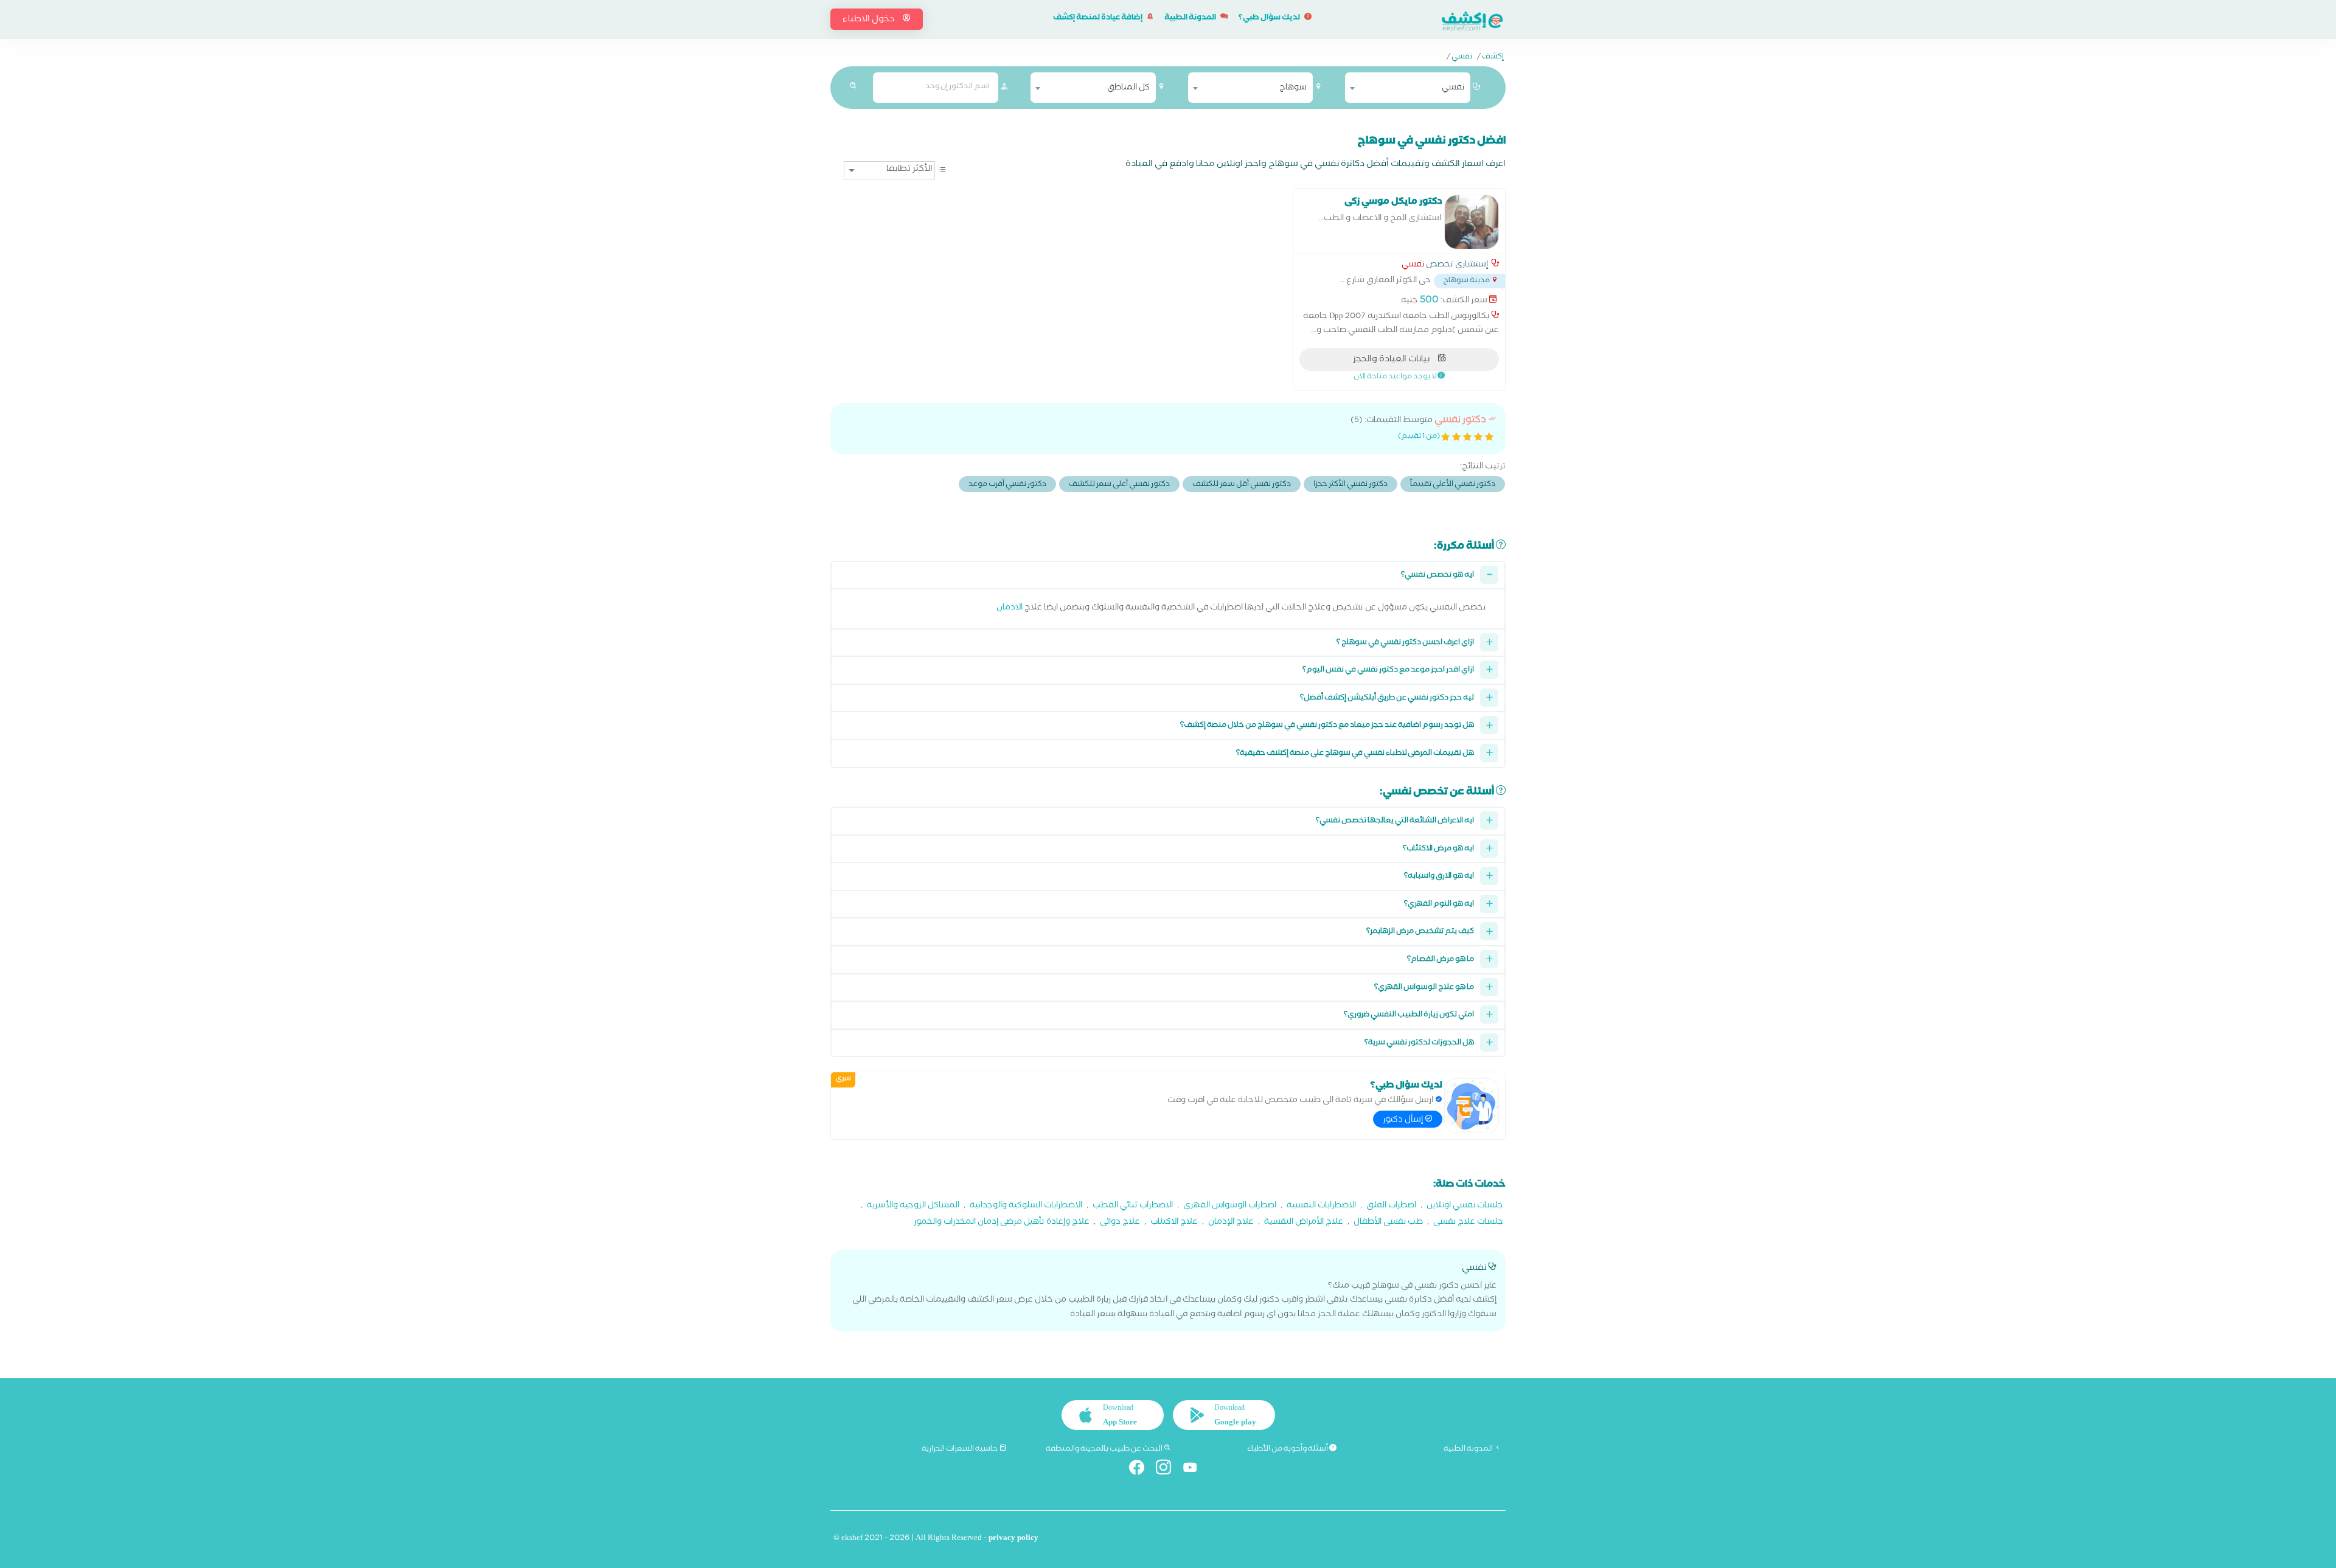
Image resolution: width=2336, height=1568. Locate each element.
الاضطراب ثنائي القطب (1133, 1206)
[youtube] (1195, 1470)
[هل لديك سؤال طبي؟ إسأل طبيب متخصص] (1472, 1106)
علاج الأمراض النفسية (1304, 1223)
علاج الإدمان (1231, 1223)
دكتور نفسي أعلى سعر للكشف (1119, 485)
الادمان (1010, 609)
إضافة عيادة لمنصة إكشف (1098, 19)
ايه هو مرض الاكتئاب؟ (1438, 849)
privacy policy (1013, 1539)
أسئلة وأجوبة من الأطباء (1288, 1449)
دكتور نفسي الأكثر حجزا (1350, 485)
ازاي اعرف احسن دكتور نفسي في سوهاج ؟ (1405, 643)
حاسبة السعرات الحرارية (960, 1449)
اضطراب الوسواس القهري (1230, 1206)
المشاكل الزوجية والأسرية (913, 1206)
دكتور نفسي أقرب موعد (1007, 485)
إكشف (1493, 58)
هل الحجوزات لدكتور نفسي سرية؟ (1419, 1043)
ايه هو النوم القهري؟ (1439, 905)
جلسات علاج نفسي (1468, 1223)
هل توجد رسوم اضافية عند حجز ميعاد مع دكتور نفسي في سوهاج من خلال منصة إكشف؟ (1327, 726)
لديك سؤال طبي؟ (1270, 19)
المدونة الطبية (1191, 19)
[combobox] (1408, 88)
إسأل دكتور (1404, 1120)
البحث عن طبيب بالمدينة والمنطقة (1105, 1449)
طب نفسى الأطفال (1388, 1223)
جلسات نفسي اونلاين (1465, 1206)
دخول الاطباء (869, 20)
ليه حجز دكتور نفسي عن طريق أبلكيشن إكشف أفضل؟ (1387, 699)
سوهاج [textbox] (1293, 88)
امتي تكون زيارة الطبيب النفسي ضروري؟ (1409, 1015)
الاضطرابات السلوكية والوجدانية (1026, 1206)
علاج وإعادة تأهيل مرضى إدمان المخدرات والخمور (1002, 1223)
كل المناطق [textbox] (1128, 88)
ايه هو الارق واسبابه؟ (1439, 877)
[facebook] (1142, 1470)
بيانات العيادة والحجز (1392, 360)
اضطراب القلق (1391, 1206)
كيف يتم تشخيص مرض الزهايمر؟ (1420, 932)
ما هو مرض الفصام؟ (1441, 960)
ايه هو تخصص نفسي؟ (1437, 576)
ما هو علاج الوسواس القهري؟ (1424, 988)
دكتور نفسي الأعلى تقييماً (1453, 485)
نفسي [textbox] (1453, 88)
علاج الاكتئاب (1174, 1223)
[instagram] (1168, 1470)
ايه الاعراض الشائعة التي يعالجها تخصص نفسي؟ (1395, 821)
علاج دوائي (1120, 1223)
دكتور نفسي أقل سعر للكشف (1242, 485)
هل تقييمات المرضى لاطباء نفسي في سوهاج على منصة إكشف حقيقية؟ (1355, 754)
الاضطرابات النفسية (1321, 1206)
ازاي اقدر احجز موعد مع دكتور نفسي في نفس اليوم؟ (1388, 671)
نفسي (1462, 58)
